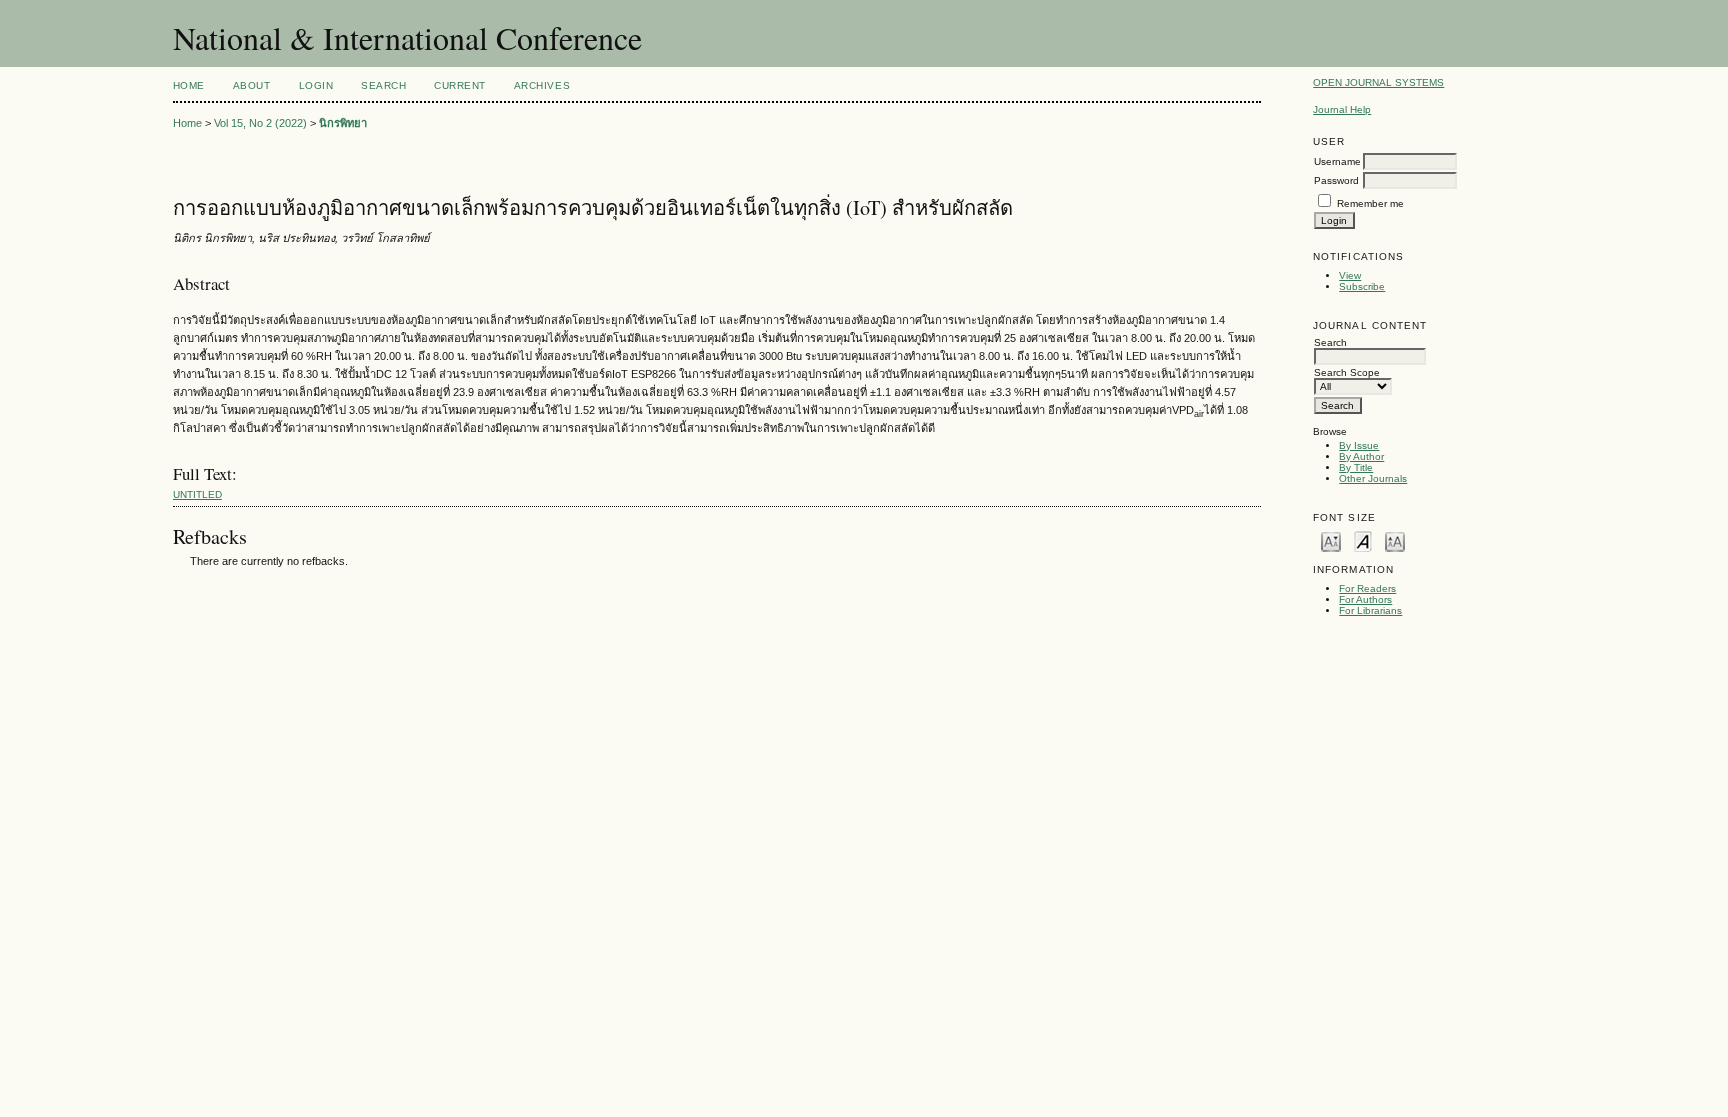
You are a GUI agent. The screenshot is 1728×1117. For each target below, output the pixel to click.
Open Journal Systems (1378, 82)
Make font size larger (1395, 540)
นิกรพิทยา (343, 123)
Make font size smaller (1331, 540)
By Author (1361, 456)
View (1350, 275)
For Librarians (1370, 610)
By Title (1356, 467)
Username (1337, 161)
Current (460, 85)
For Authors (1365, 599)
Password (1336, 180)
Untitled (197, 494)
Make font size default (1363, 540)
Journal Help (1342, 109)
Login (316, 85)
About (252, 85)
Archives (542, 85)
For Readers (1367, 588)
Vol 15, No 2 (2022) (260, 123)
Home (189, 85)
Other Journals (1373, 478)
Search (383, 85)
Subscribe (1362, 286)
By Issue (1359, 445)
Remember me (1370, 203)
